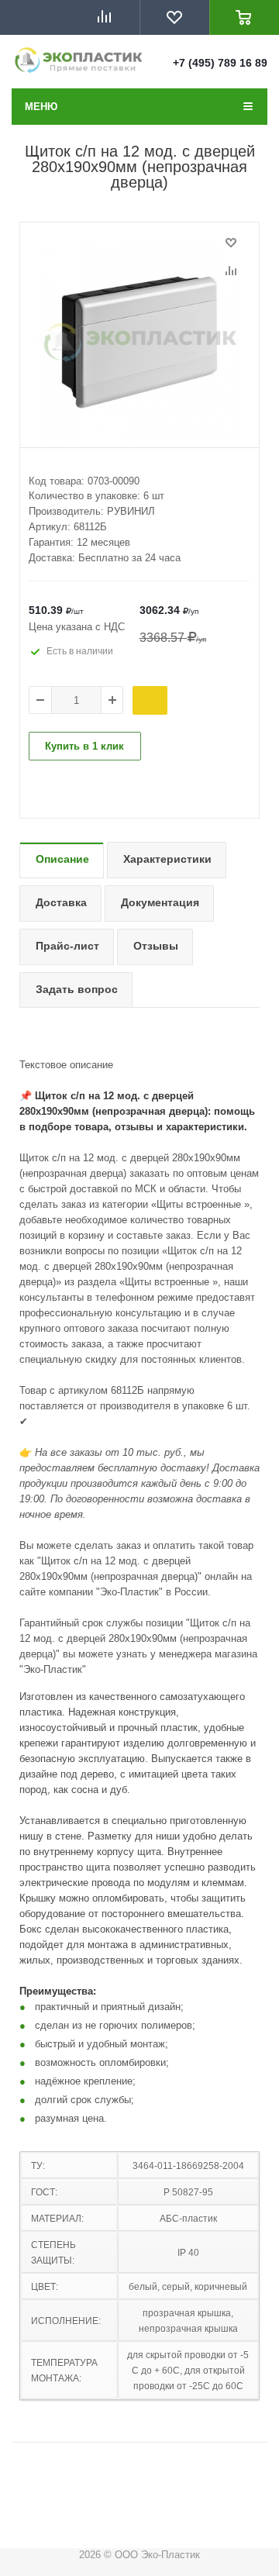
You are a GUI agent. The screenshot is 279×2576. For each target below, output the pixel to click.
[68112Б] (139, 343)
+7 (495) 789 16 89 (220, 63)
